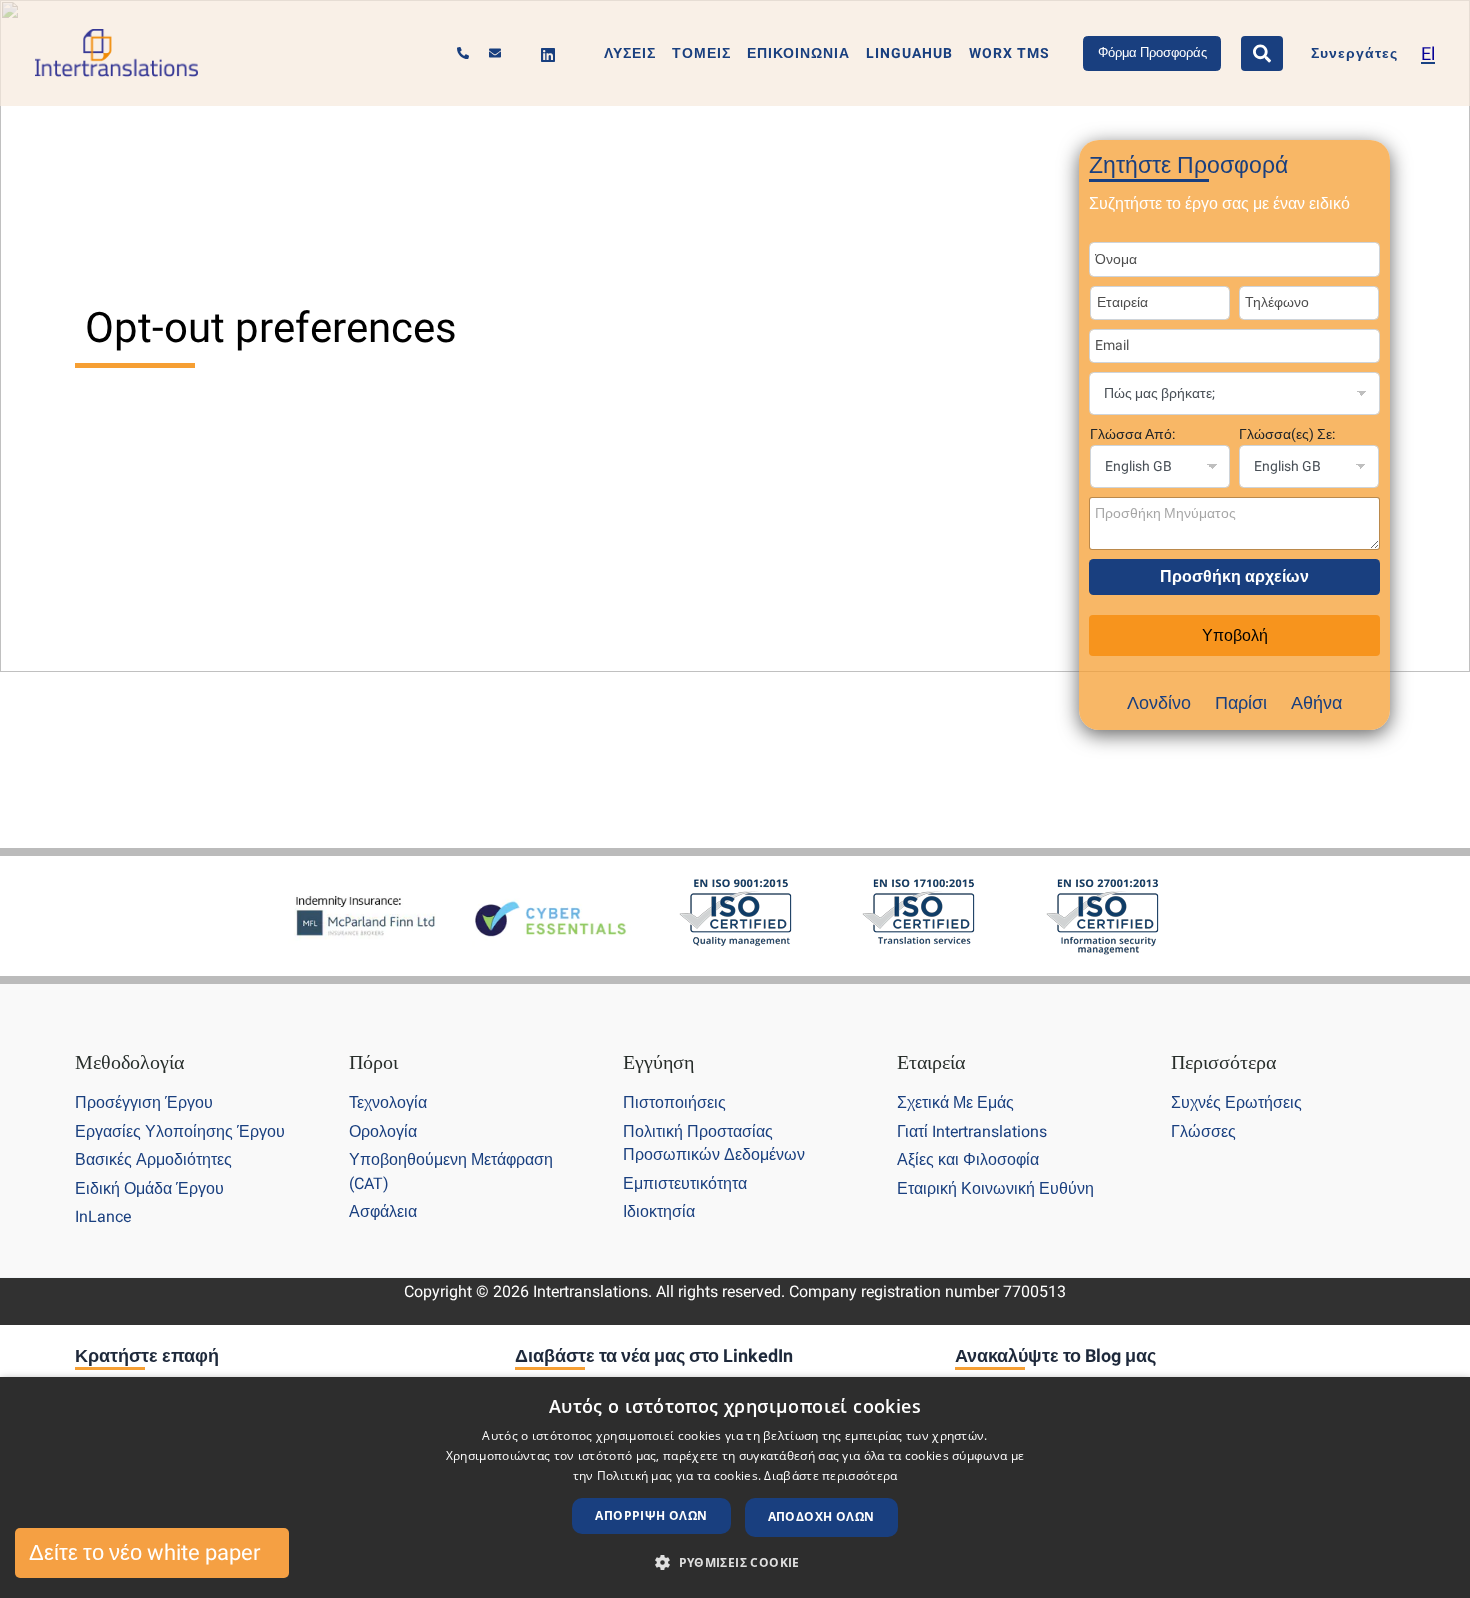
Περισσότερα (1223, 1062)
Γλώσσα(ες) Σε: (1287, 434)
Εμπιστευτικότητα (685, 1183)
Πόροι (373, 1062)
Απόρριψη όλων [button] (651, 1515)
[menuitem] (1428, 53)
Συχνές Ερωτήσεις (1236, 1102)
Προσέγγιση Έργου (144, 1102)
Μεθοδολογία (129, 1062)
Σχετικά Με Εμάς (955, 1102)
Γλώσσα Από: (1132, 434)
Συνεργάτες (1354, 53)
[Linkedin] (548, 55)
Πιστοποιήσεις (674, 1102)
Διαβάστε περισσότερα (830, 1475)
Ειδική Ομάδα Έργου (149, 1188)
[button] (735, 1563)
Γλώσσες (1203, 1131)
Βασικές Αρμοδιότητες (153, 1159)
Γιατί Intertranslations (972, 1131)
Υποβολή (1235, 635)
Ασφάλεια (383, 1211)
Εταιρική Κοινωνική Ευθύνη (995, 1188)
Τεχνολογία (388, 1102)
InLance (103, 1216)
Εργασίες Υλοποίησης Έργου (180, 1131)
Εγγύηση (658, 1062)
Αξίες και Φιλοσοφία (968, 1159)
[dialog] (735, 1487)
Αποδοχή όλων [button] (821, 1516)
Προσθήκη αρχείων (1234, 576)
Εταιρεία (931, 1062)
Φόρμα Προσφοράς (1152, 52)
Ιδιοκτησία (659, 1211)
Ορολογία (383, 1131)
